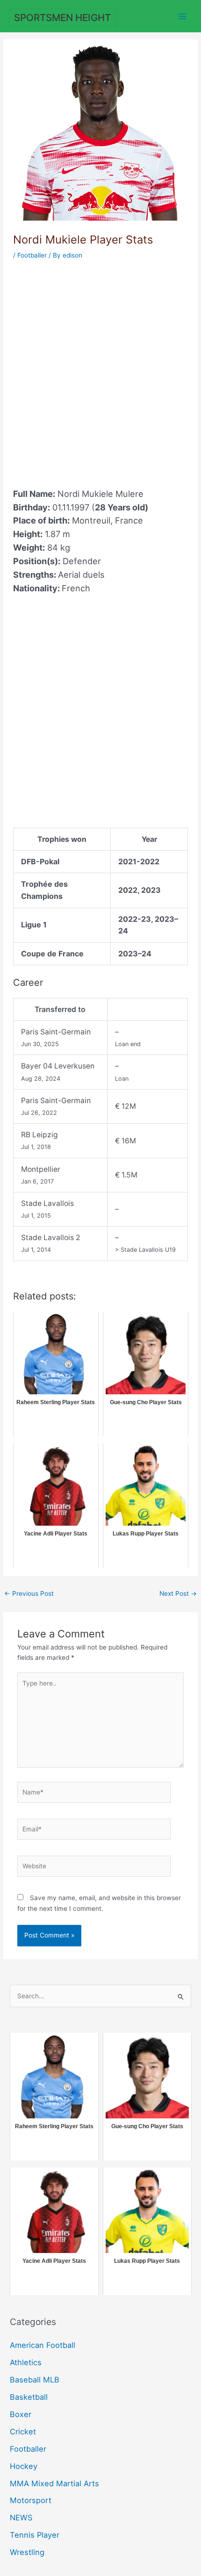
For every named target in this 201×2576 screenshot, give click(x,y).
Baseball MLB (35, 2380)
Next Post (178, 1593)
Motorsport (31, 2500)
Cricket (23, 2432)
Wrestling (27, 2552)
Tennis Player (35, 2535)
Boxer (21, 2414)
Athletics (26, 2362)
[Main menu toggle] (183, 16)
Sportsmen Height (62, 18)
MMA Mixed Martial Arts (54, 2483)
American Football (43, 2345)
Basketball (29, 2397)
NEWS (21, 2518)
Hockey (24, 2466)
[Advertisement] (100, 368)
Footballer (32, 255)
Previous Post (29, 1593)
